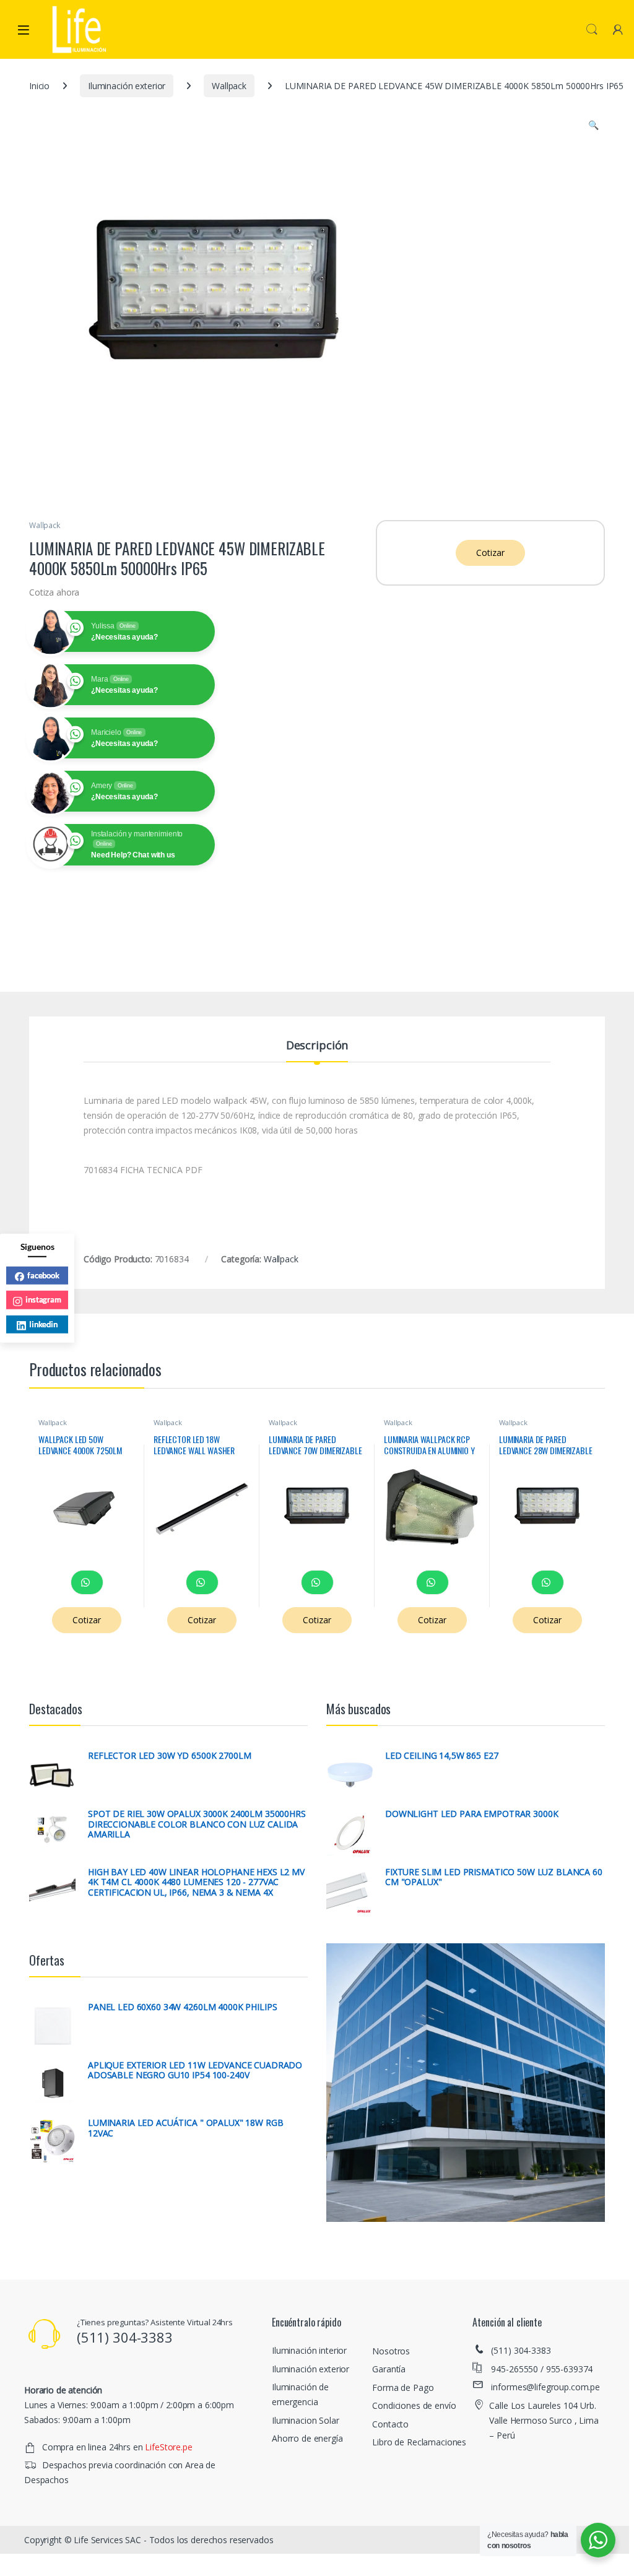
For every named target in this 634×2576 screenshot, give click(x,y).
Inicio (39, 86)
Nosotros (391, 2351)
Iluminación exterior (127, 86)
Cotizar (490, 553)
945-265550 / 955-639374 (542, 2369)
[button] (593, 125)
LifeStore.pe (168, 2447)
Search (592, 30)
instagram (43, 1299)
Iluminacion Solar (306, 2420)
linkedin (43, 1324)
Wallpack (229, 86)
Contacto (390, 2424)
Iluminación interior (309, 2350)
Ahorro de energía (307, 2438)
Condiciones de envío (414, 2405)
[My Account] (618, 29)
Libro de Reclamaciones (419, 2442)
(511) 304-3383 (521, 2350)
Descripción (317, 1046)
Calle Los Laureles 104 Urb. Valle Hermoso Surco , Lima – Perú (544, 2420)
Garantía (389, 2369)
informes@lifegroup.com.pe (545, 2387)
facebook (43, 1275)
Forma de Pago (403, 2387)
